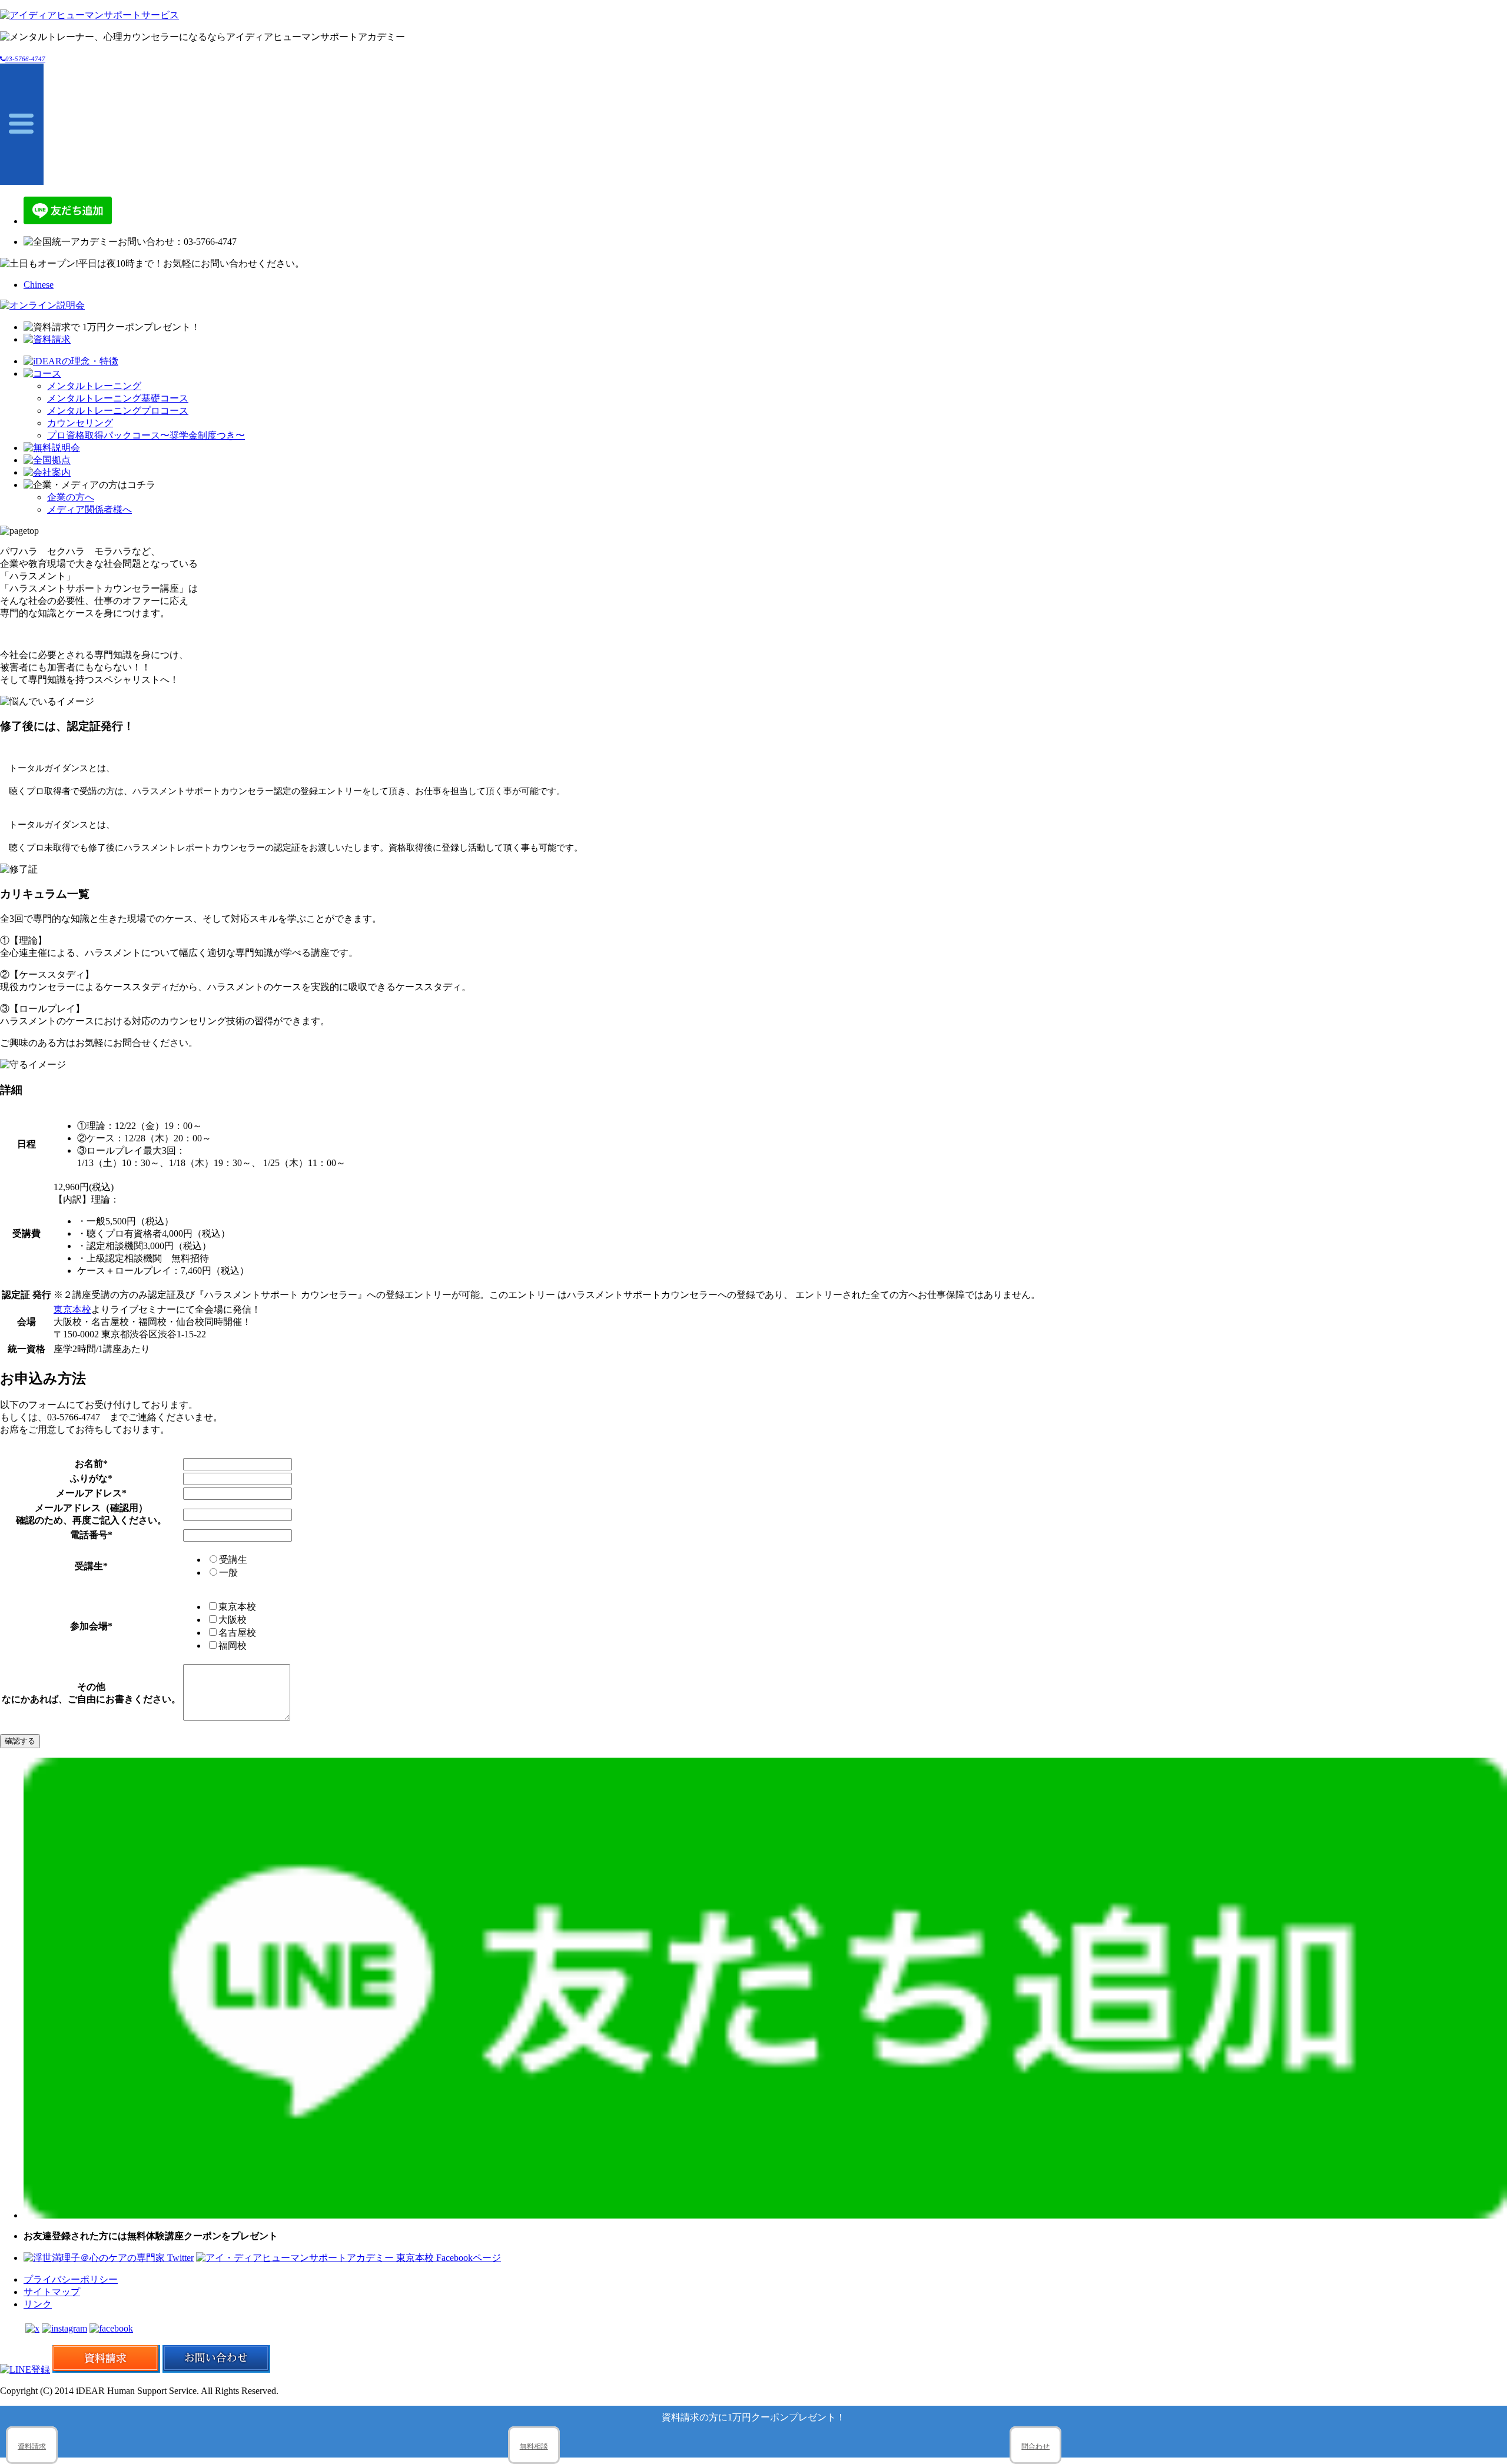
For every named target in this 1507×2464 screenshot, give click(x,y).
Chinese (39, 285)
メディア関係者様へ (89, 509)
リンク (38, 2304)
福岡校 (233, 1646)
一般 (228, 1573)
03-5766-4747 (25, 59)
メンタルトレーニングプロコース (118, 411)
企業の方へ (71, 497)
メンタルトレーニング (94, 386)
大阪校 (233, 1620)
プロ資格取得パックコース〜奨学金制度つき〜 (146, 435)
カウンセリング (80, 423)
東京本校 (72, 1309)
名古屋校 (237, 1633)
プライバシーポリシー (71, 2279)
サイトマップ (52, 2292)
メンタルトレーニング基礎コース (118, 398)
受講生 (233, 1560)
